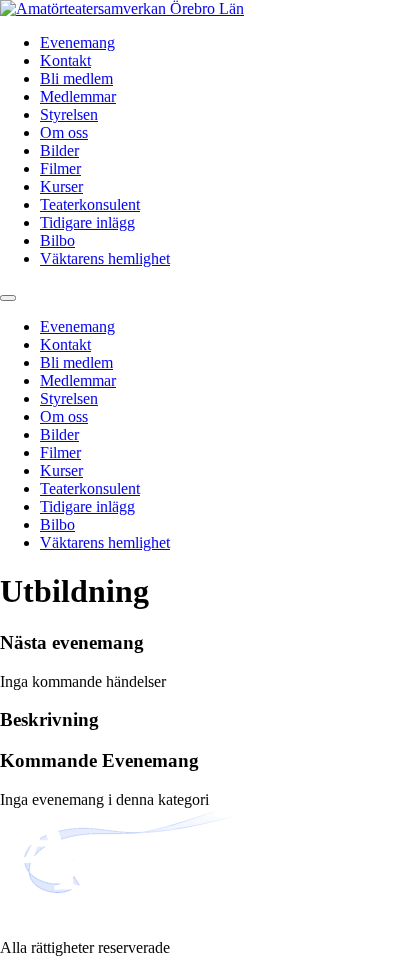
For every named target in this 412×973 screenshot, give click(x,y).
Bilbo (57, 240)
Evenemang (77, 42)
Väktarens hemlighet (105, 258)
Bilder (59, 150)
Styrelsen (69, 114)
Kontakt (65, 60)
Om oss (64, 132)
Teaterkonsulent (90, 204)
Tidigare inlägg (87, 222)
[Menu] (8, 298)
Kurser (61, 186)
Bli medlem (76, 78)
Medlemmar (78, 96)
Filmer (60, 168)
